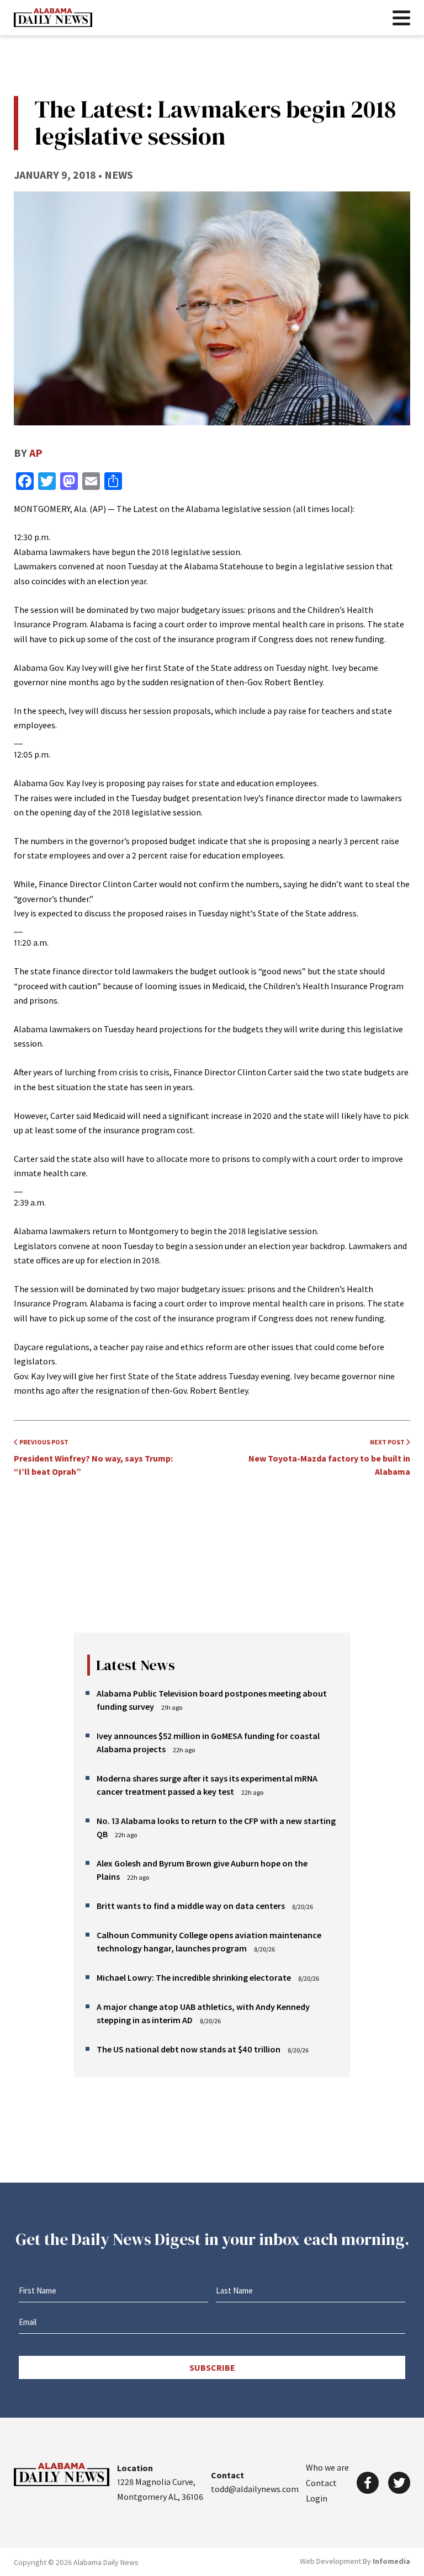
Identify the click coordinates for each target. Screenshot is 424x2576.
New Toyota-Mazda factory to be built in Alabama (329, 1457)
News (119, 175)
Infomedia (391, 2561)
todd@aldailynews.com (255, 2489)
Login (317, 2498)
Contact (321, 2483)
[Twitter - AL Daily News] (399, 2483)
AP (36, 453)
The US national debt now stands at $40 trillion (189, 2049)
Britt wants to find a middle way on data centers (191, 1906)
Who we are (327, 2467)
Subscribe (212, 2367)
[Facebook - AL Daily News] (368, 2483)
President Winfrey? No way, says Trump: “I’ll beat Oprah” (93, 1457)
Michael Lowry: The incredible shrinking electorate (194, 1977)
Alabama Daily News (53, 18)
